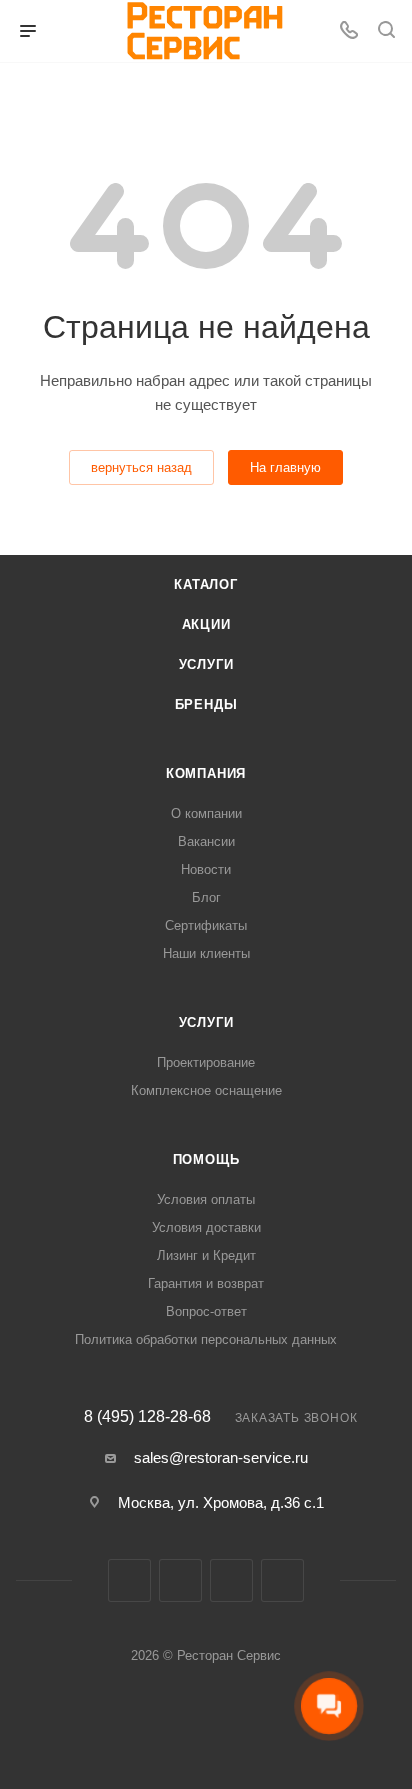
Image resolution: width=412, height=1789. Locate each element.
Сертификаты (206, 925)
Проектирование (206, 1062)
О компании (206, 813)
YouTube (282, 1580)
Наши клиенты (206, 953)
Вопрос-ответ (206, 1311)
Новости (206, 869)
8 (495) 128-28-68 (147, 1417)
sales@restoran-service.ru (221, 1457)
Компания (206, 773)
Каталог (206, 584)
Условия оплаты (206, 1199)
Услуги (206, 664)
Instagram (180, 1580)
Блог (206, 897)
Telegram (231, 1580)
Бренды (206, 704)
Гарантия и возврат (206, 1283)
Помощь (206, 1159)
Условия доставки (206, 1227)
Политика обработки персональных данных (206, 1339)
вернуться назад (141, 467)
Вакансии (206, 841)
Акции (206, 624)
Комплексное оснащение (206, 1090)
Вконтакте (129, 1580)
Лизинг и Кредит (206, 1255)
